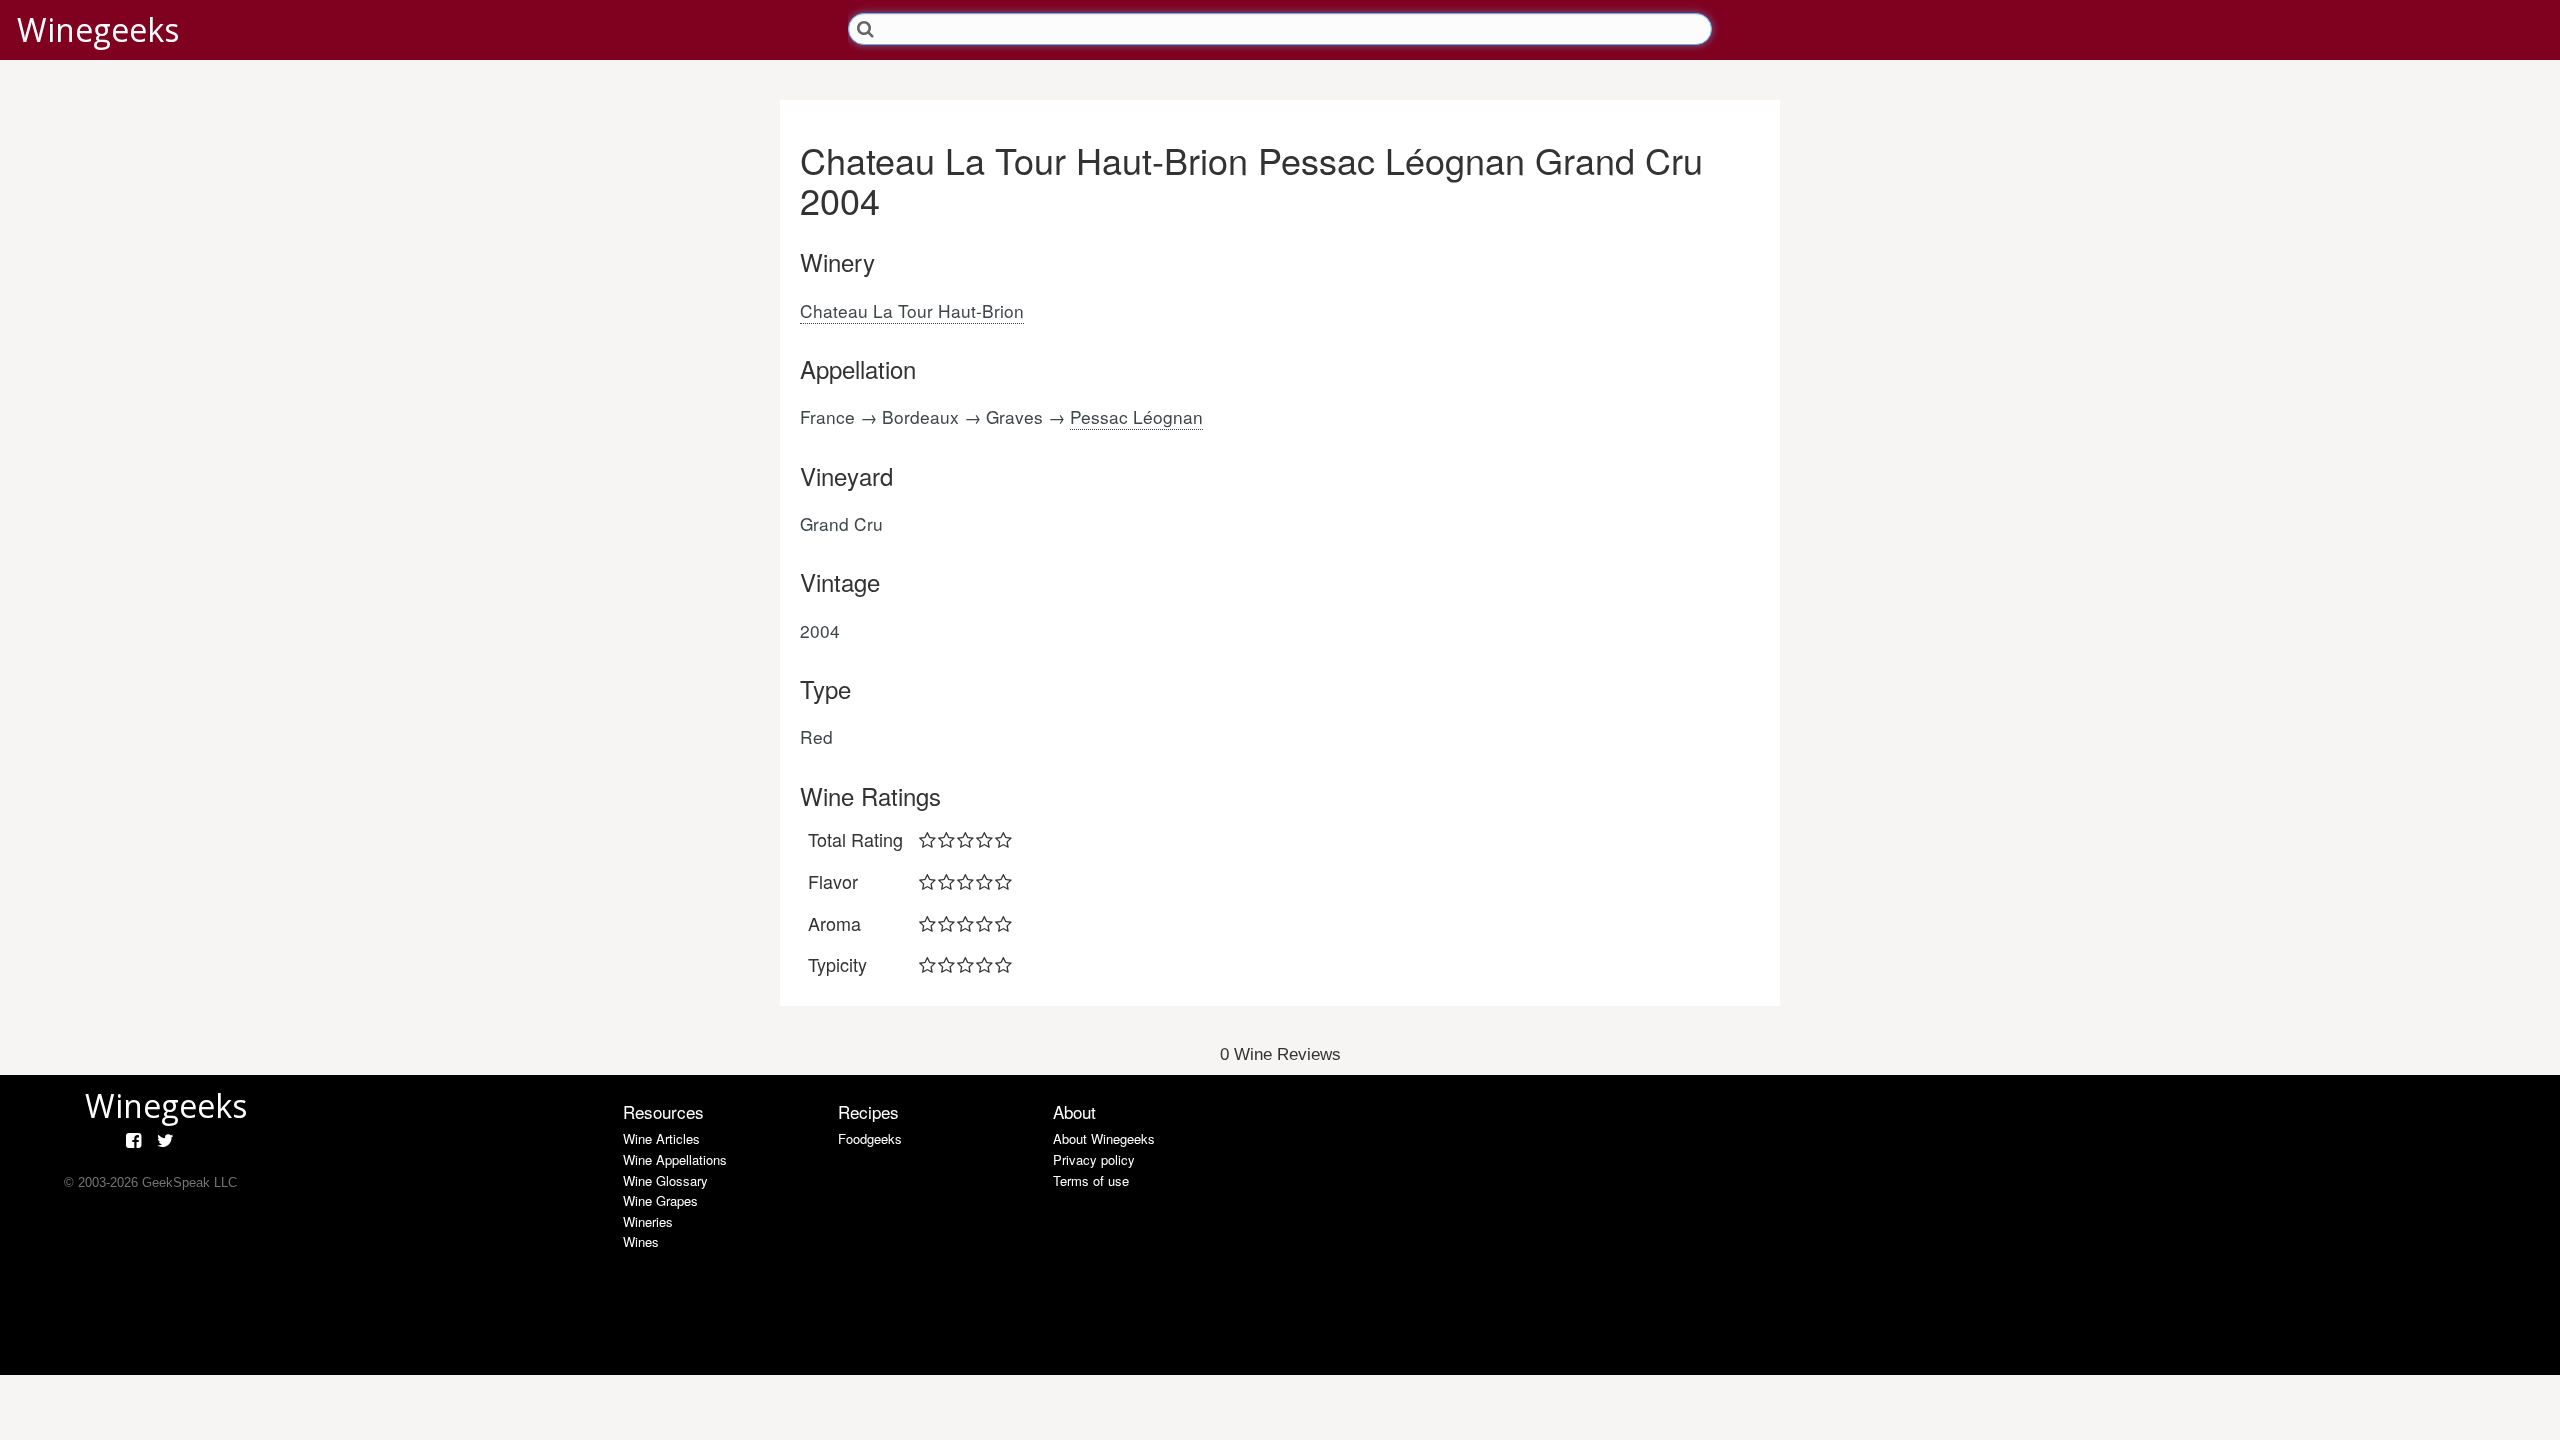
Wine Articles (661, 1138)
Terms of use (1091, 1180)
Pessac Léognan (1136, 416)
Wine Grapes (660, 1200)
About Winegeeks (1104, 1138)
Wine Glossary (665, 1180)
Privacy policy (1094, 1159)
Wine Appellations (675, 1159)
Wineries (648, 1221)
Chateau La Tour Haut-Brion (912, 310)
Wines (641, 1241)
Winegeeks (98, 29)
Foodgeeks (870, 1138)
